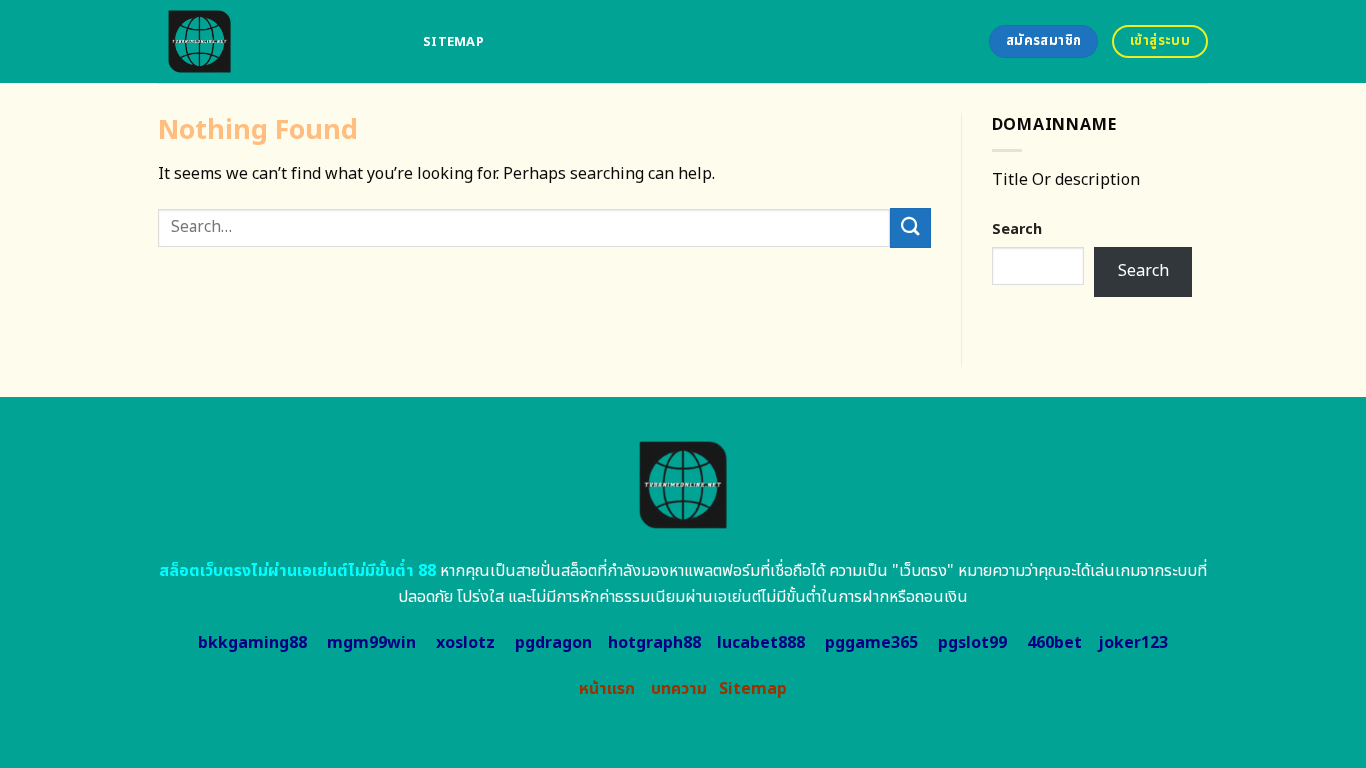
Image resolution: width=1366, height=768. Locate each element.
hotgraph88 (654, 643)
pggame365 (871, 643)
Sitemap (453, 42)
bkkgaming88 (252, 643)
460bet (1054, 643)
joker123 (1133, 643)
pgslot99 (972, 643)
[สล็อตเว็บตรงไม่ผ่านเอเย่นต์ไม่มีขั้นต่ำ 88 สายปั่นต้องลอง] (275, 41)
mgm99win (371, 643)
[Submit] (910, 227)
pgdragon (553, 643)
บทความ (679, 689)
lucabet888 (761, 643)
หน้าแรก (607, 689)
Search (1017, 229)
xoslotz (465, 643)
